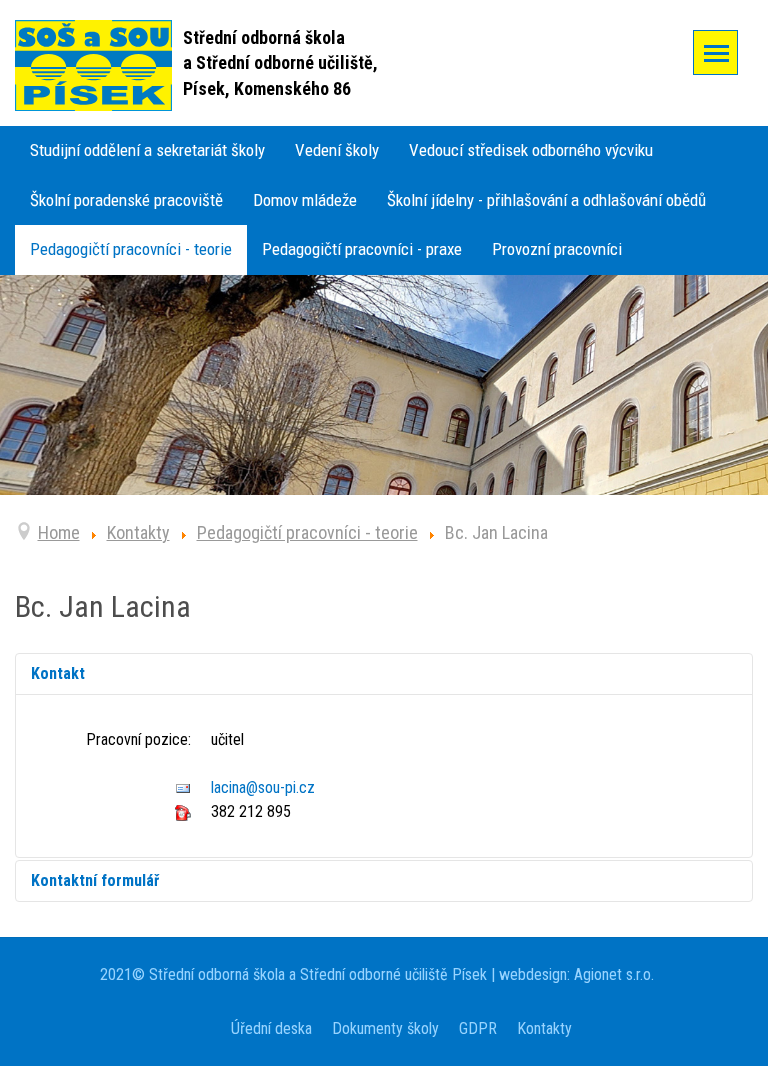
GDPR (478, 1028)
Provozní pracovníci (557, 249)
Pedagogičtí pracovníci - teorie (131, 249)
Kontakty (544, 1028)
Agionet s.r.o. (612, 974)
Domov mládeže (305, 200)
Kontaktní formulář (95, 880)
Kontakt (58, 673)
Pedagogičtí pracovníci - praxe (362, 249)
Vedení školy (337, 150)
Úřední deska (271, 1028)
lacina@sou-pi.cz (263, 787)
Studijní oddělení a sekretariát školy (147, 150)
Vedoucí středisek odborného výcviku (531, 150)
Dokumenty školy (385, 1028)
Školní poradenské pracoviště (126, 200)
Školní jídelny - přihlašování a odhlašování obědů (546, 200)
